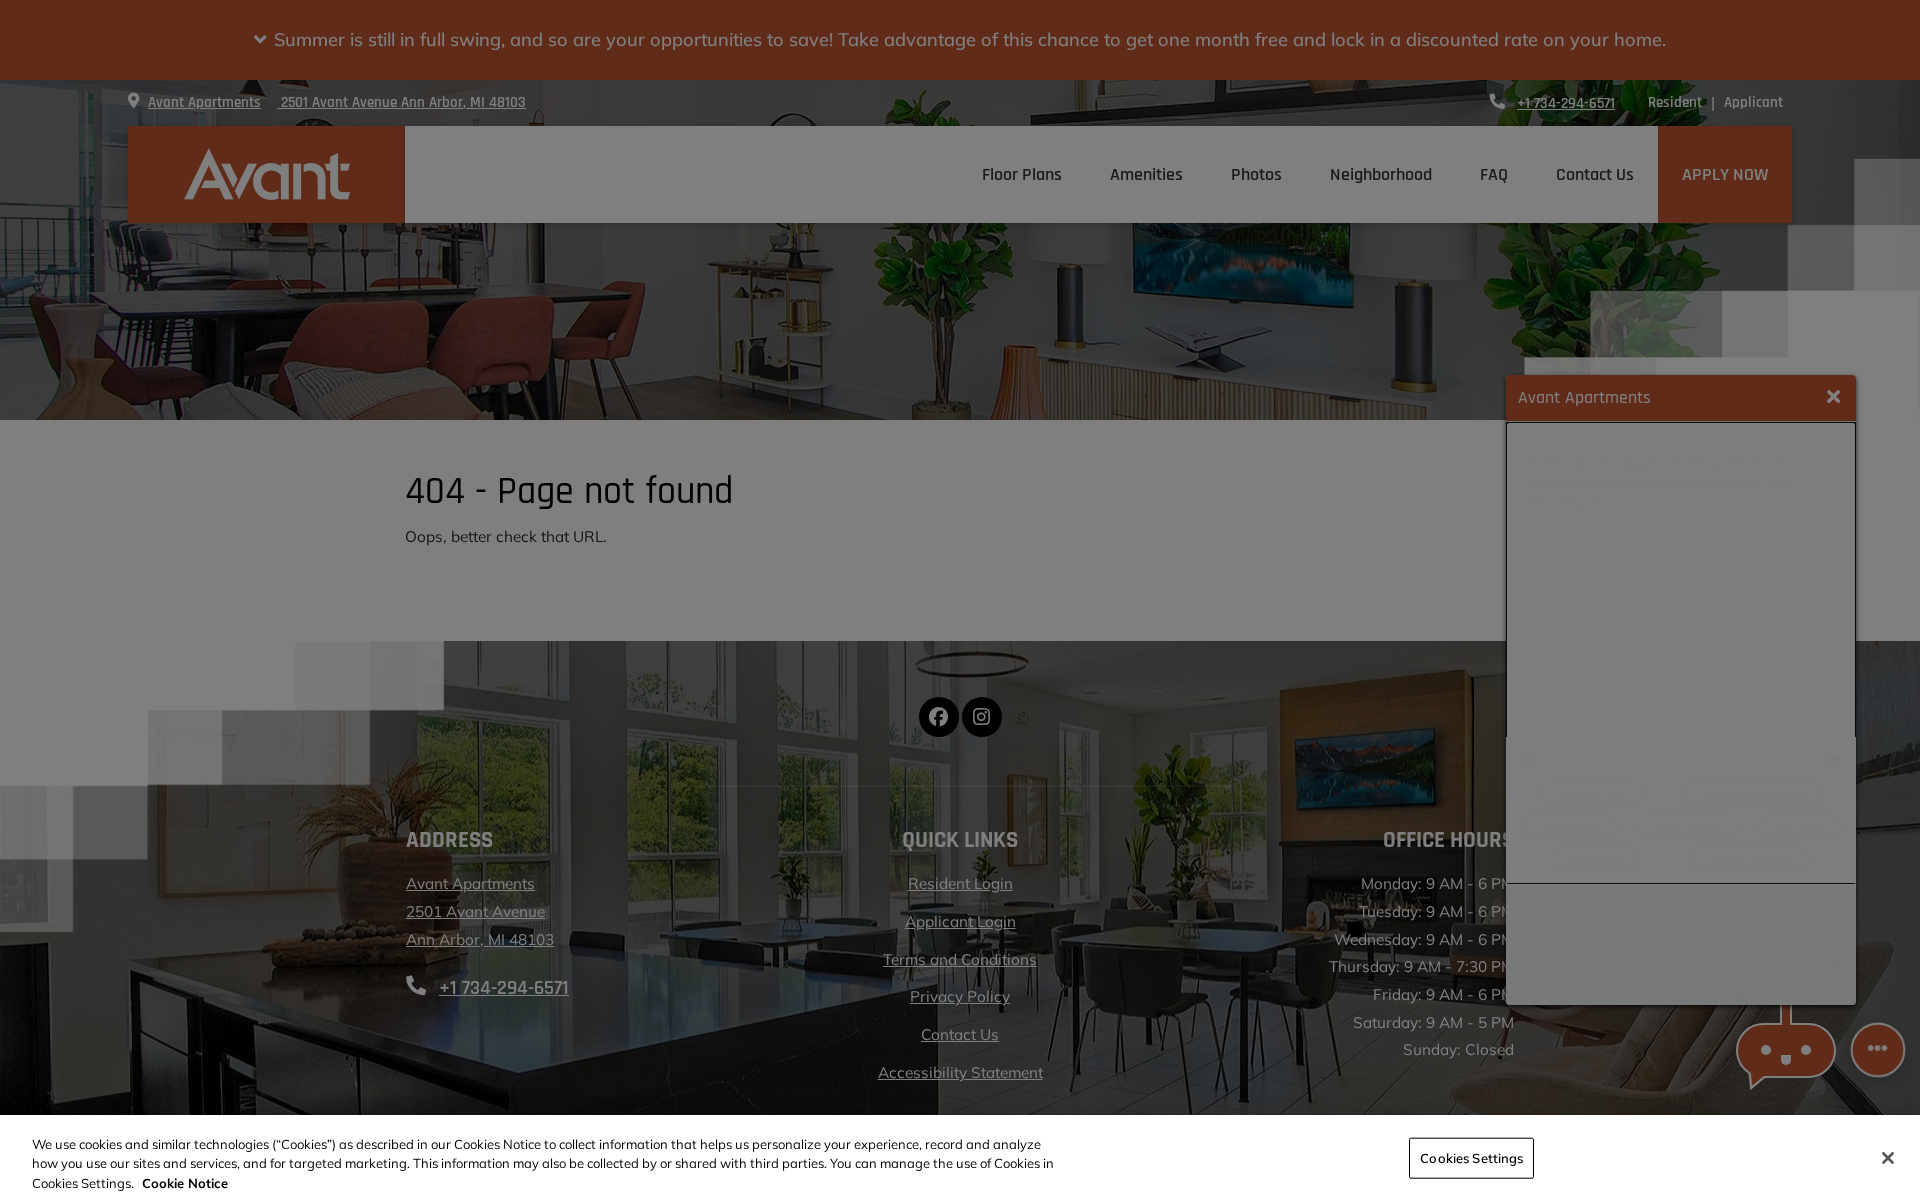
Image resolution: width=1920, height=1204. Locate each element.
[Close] (1888, 1158)
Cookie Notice (185, 1183)
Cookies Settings (1471, 1157)
